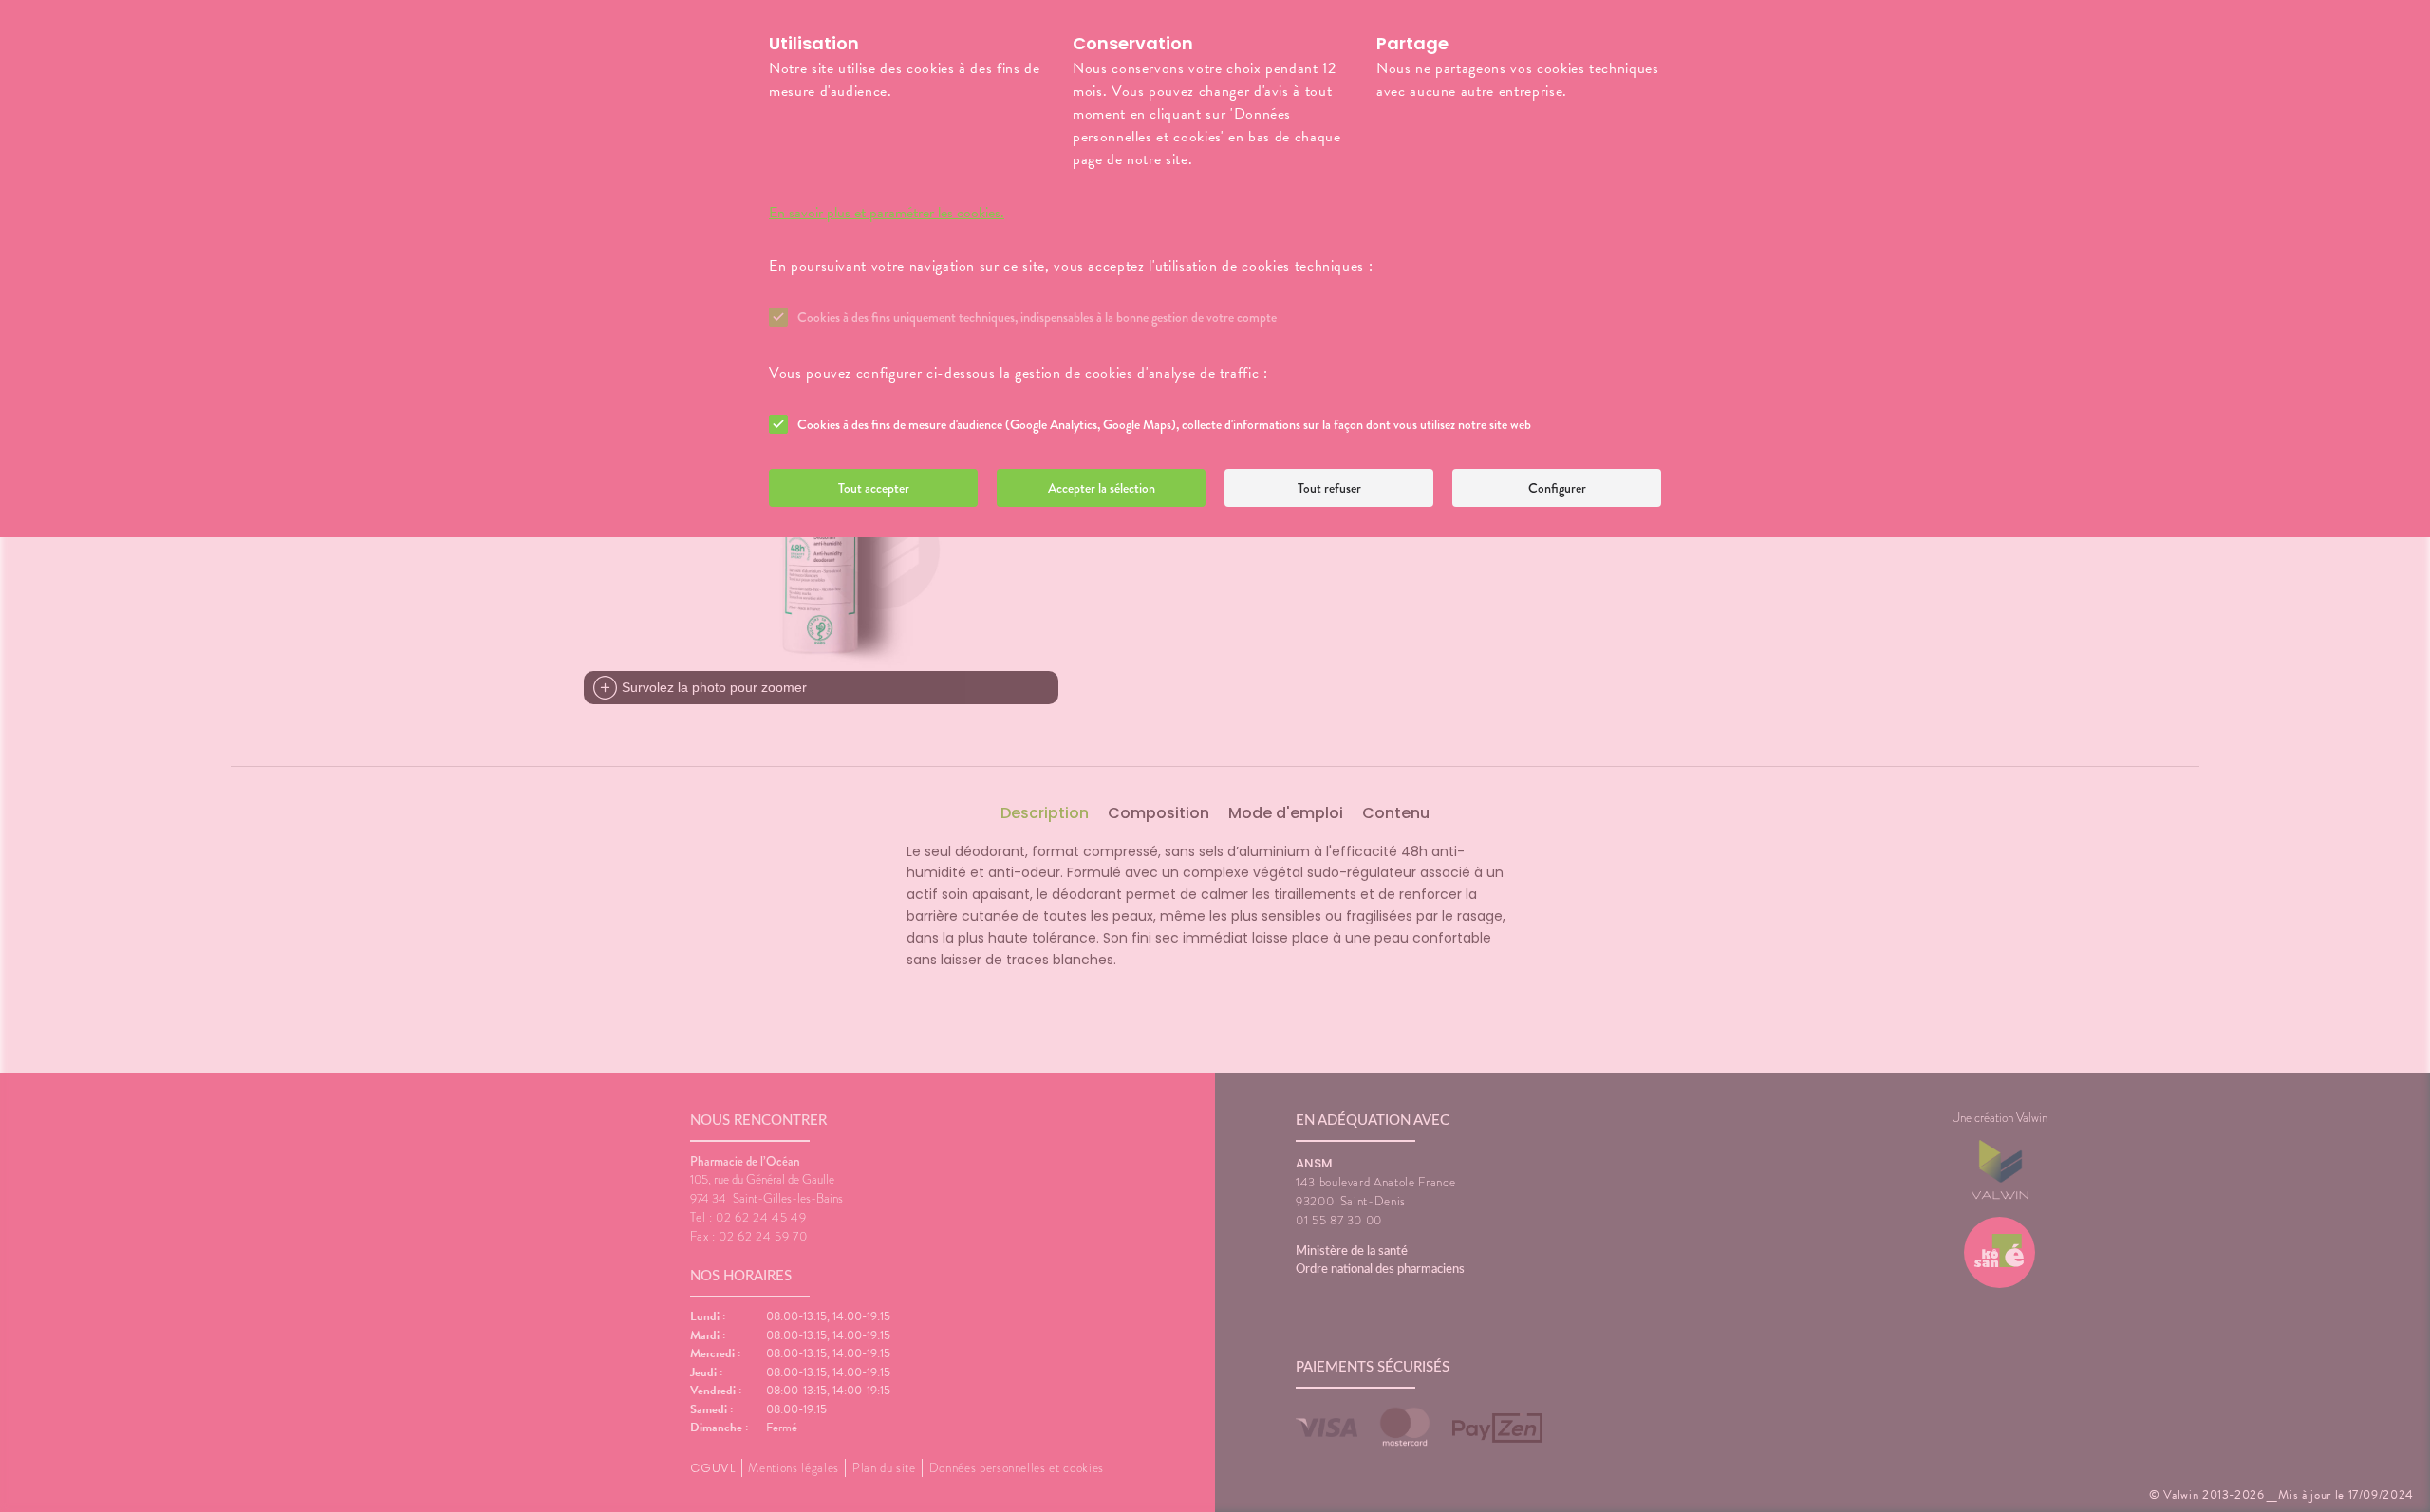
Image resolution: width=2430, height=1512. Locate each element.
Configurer (1557, 488)
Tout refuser (1329, 488)
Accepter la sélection (1102, 488)
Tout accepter (874, 488)
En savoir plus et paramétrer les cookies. (887, 213)
